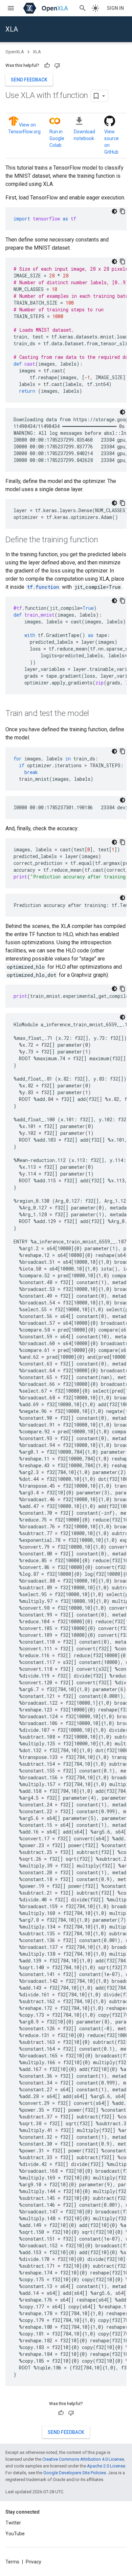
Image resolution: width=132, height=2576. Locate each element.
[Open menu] (11, 8)
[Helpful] (47, 65)
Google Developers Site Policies (75, 2473)
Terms (12, 2562)
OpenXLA (15, 52)
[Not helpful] (57, 65)
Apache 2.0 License (106, 2466)
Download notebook (84, 135)
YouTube (15, 2534)
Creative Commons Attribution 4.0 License (83, 2459)
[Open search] (83, 8)
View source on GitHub (112, 142)
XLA (12, 29)
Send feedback (29, 80)
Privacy (34, 2562)
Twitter (13, 2523)
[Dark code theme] (114, 211)
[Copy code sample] (123, 211)
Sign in (115, 8)
